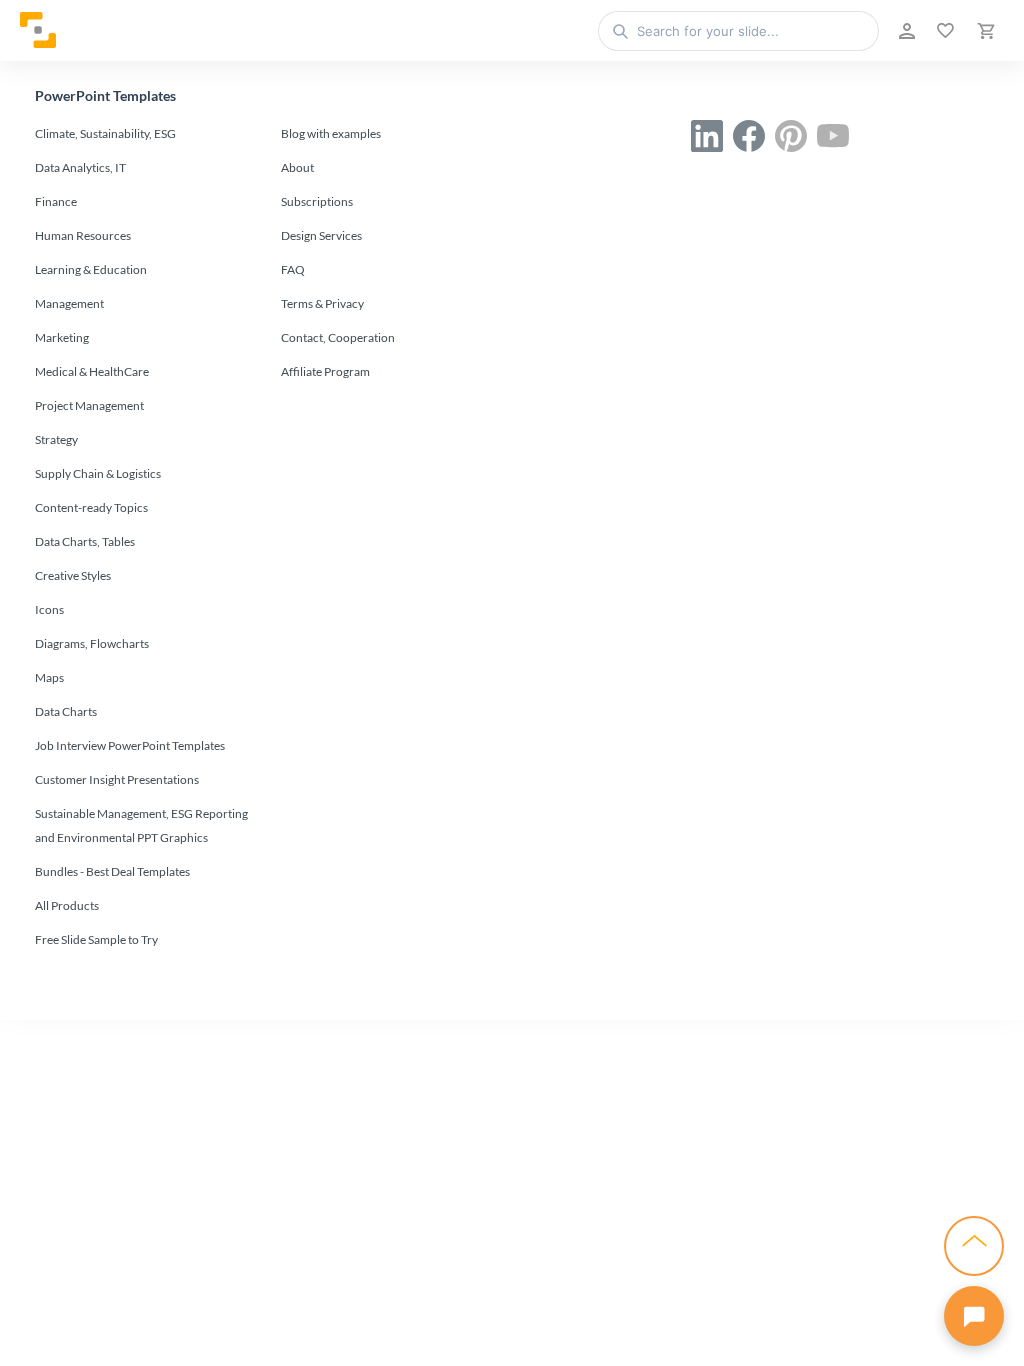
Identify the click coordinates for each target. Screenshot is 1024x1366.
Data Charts (66, 711)
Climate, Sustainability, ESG (105, 133)
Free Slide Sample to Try (96, 939)
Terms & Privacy (322, 303)
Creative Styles (73, 575)
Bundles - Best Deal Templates (112, 871)
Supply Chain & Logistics (98, 473)
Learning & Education (91, 269)
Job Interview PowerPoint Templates (130, 745)
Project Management (89, 405)
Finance (56, 201)
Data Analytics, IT (80, 167)
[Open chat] (974, 1316)
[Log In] (905, 31)
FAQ (293, 269)
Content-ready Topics (91, 507)
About (297, 167)
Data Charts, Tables (85, 541)
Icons (49, 609)
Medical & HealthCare (92, 371)
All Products (67, 905)
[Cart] (984, 31)
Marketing (62, 337)
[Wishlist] (943, 31)
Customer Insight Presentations (117, 779)
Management (69, 303)
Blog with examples (331, 133)
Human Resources (83, 235)
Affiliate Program (325, 371)
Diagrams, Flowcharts (92, 643)
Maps (49, 677)
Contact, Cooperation (338, 337)
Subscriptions (317, 201)
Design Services (321, 235)
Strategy (56, 439)
